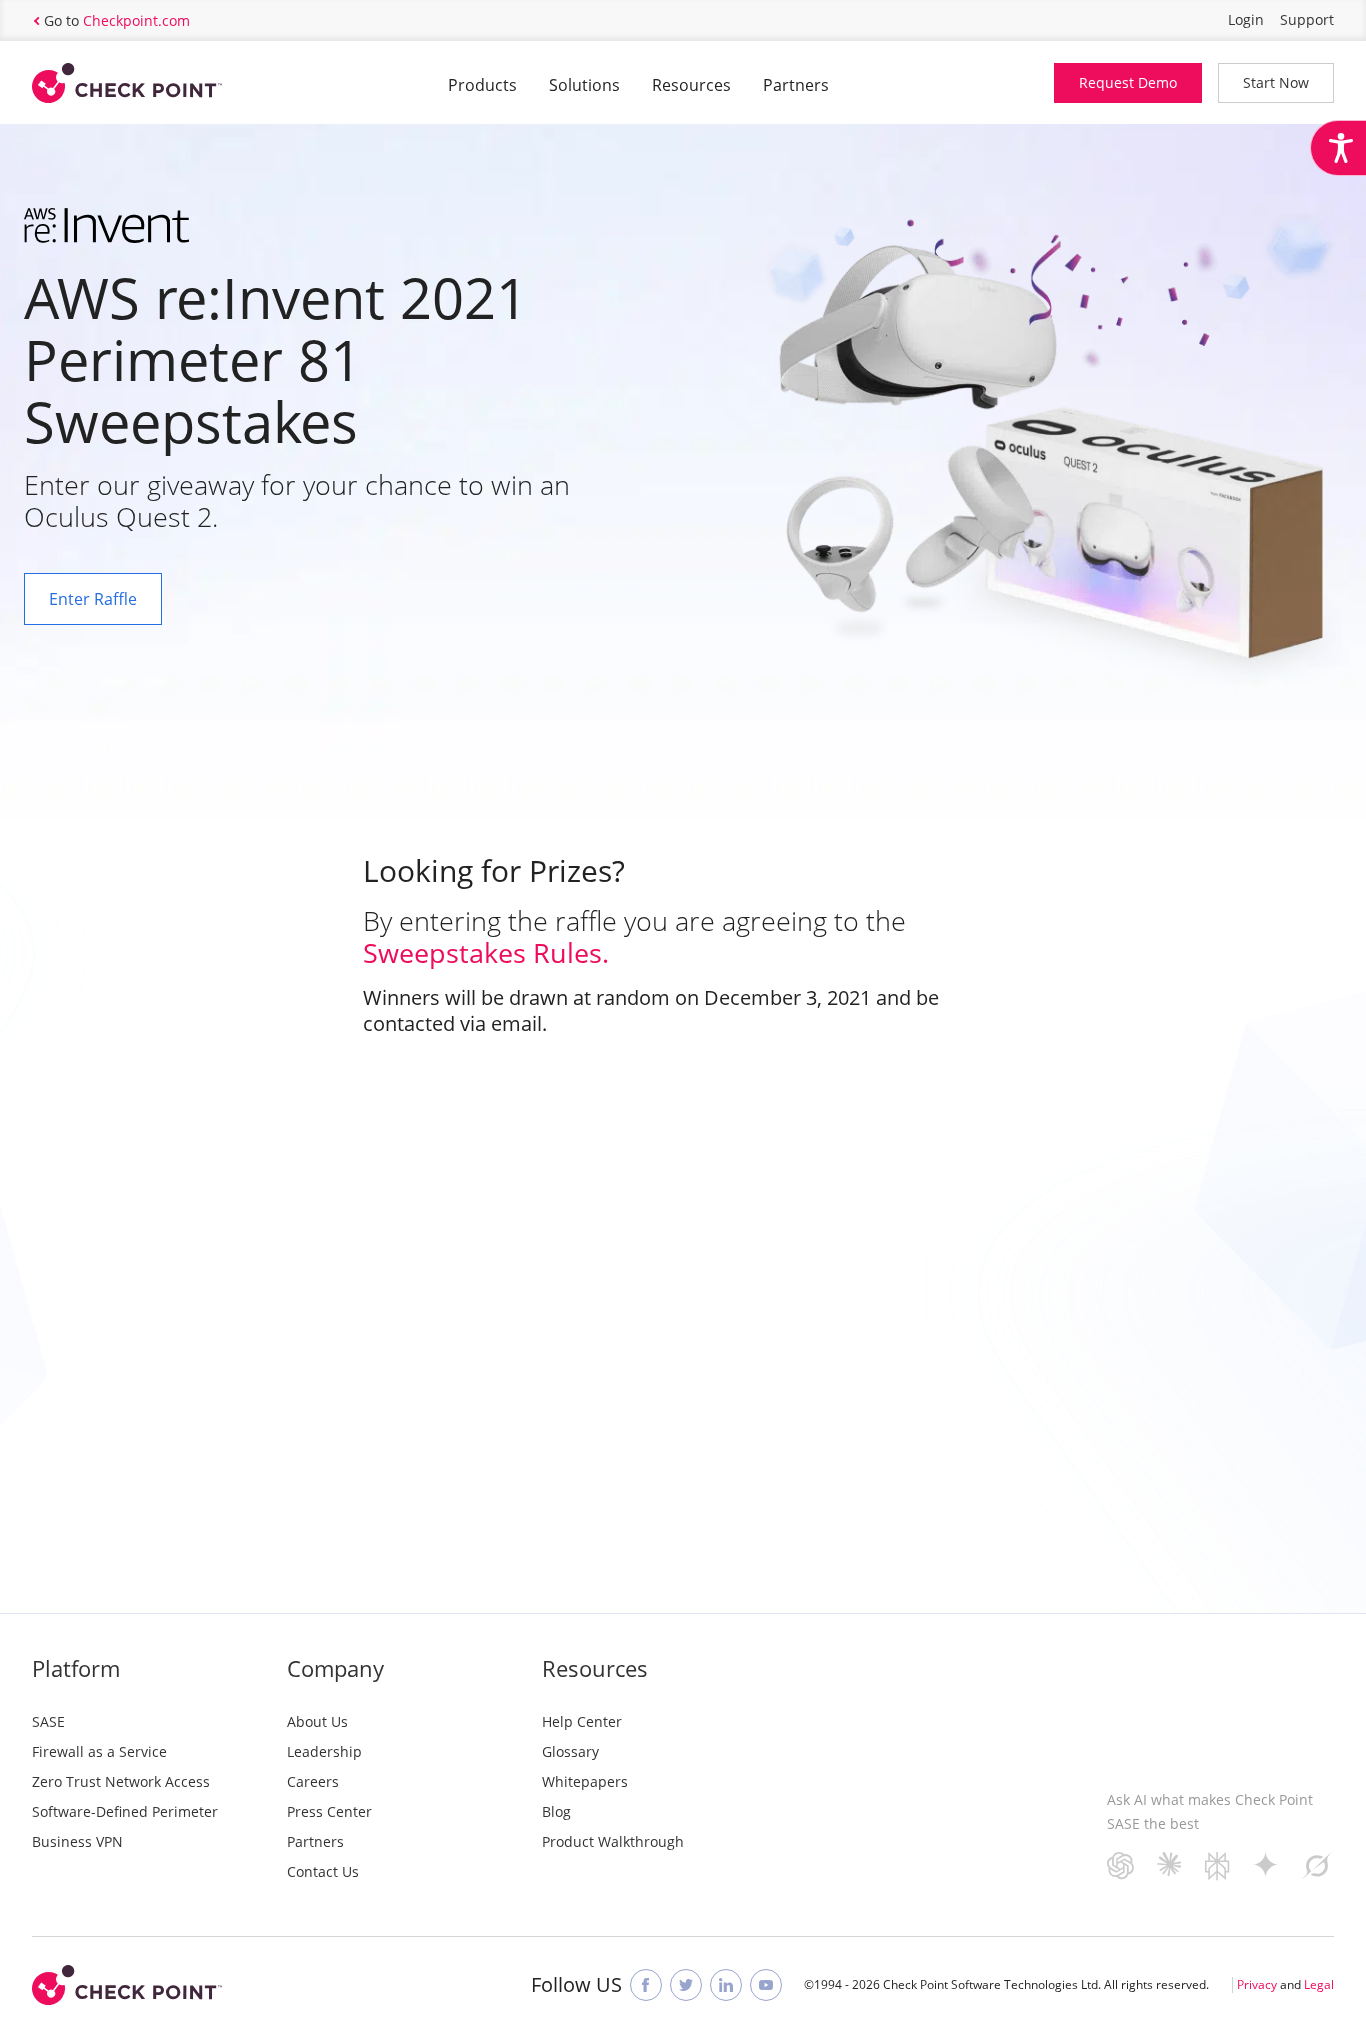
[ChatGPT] (1120, 1872)
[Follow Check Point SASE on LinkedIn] (726, 1985)
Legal (1319, 1984)
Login (1246, 19)
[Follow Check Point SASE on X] (686, 1985)
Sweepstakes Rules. (486, 952)
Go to (117, 20)
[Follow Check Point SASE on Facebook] (646, 1985)
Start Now (1276, 82)
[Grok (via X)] (1317, 1872)
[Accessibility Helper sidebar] (1338, 148)
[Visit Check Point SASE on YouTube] (766, 1985)
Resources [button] (691, 85)
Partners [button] (796, 85)
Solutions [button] (584, 85)
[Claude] (1169, 1869)
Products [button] (482, 85)
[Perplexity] (1217, 1873)
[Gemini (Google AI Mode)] (1266, 1870)
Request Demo (1128, 82)
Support (1307, 19)
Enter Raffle (93, 599)
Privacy (1257, 1984)
